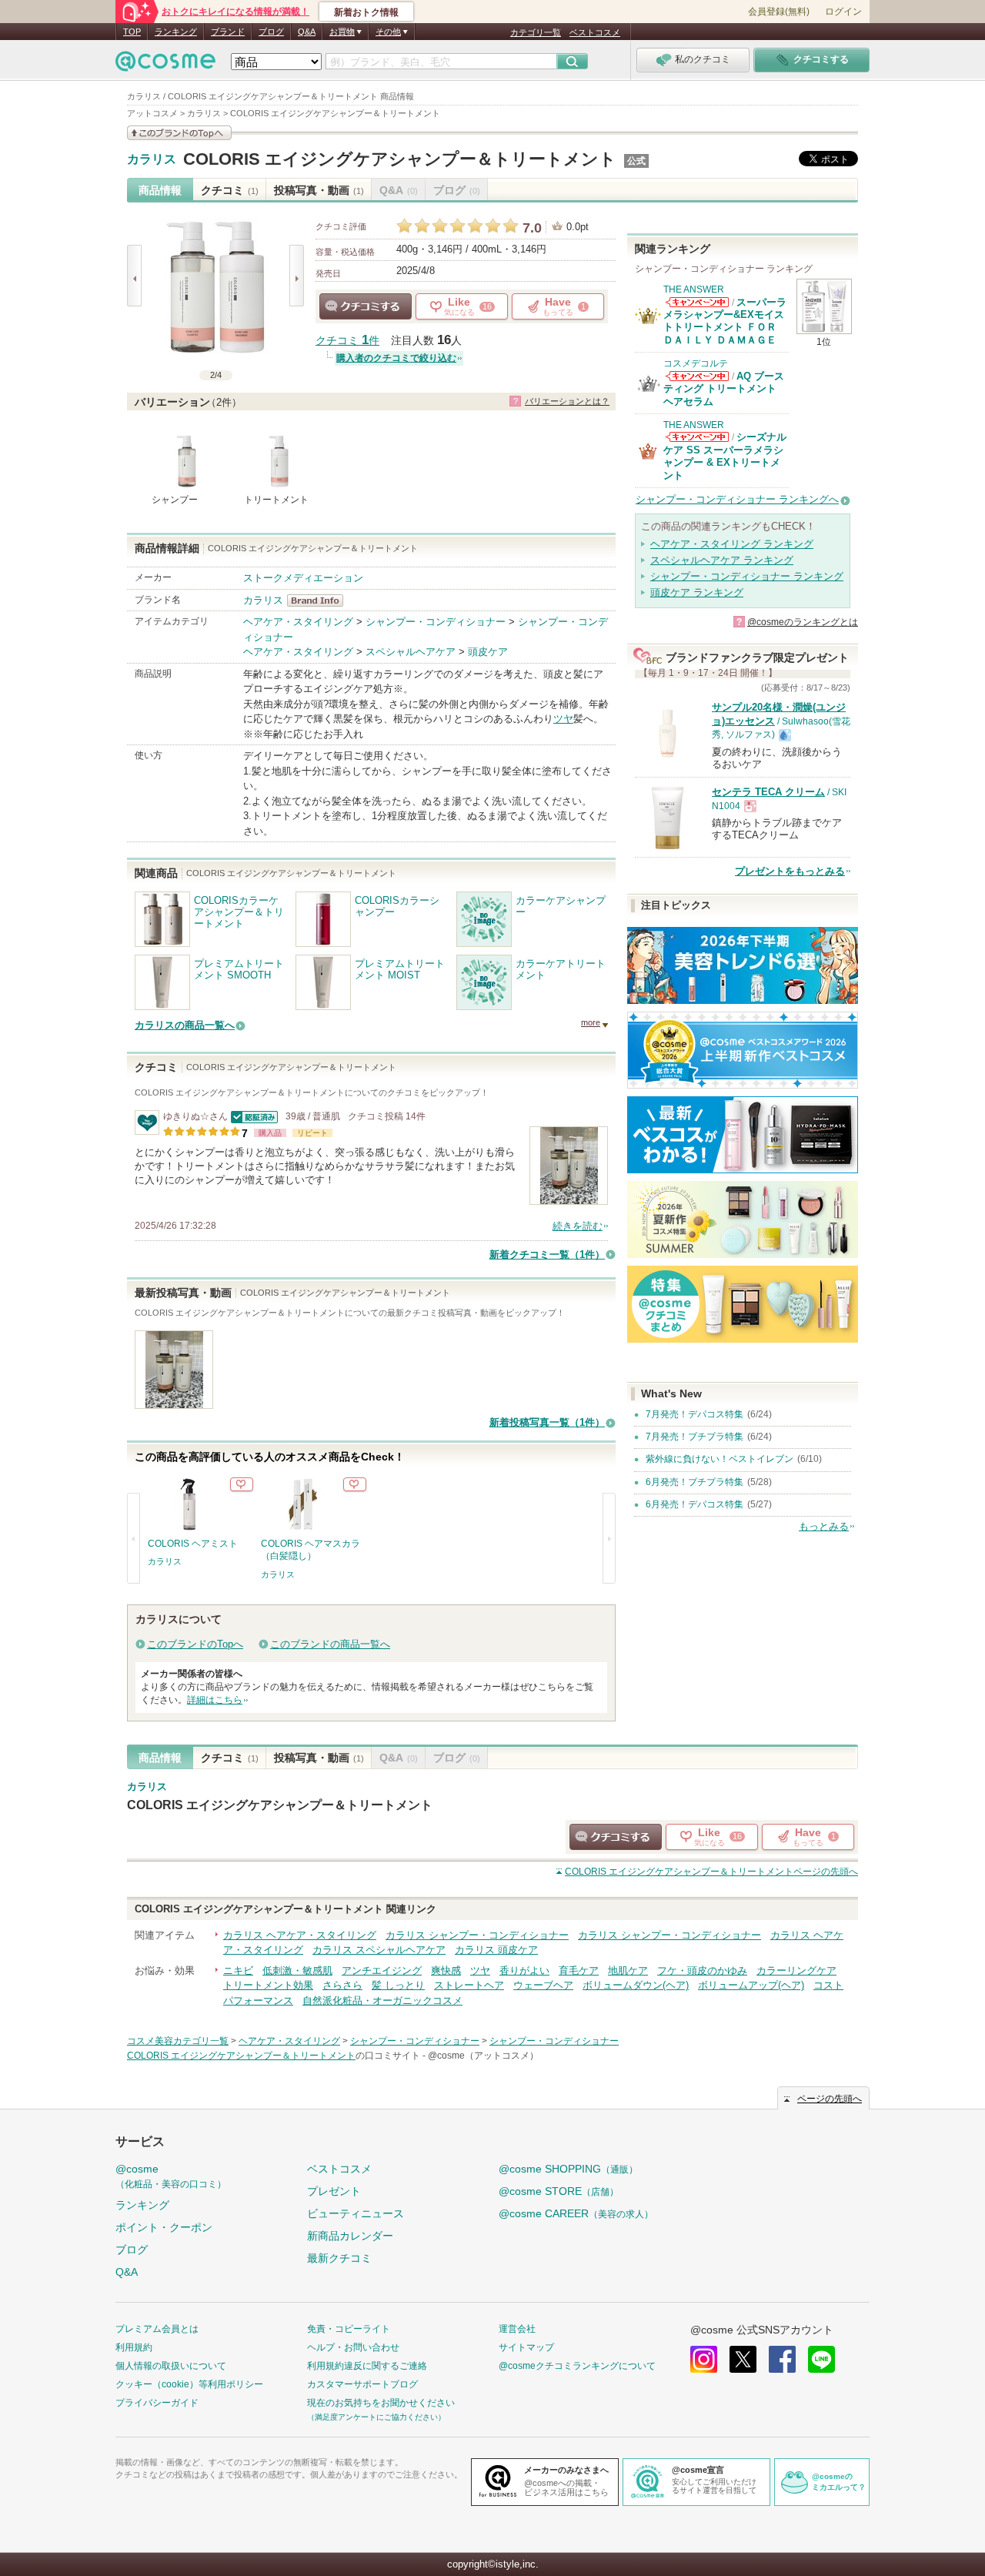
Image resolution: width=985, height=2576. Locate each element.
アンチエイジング (382, 1970)
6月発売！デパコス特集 (695, 1504)
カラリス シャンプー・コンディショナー (477, 1935)
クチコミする (366, 306)
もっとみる (824, 1526)
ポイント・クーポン (164, 2227)
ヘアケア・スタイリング (298, 622)
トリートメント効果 (268, 1985)
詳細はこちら (215, 1700)
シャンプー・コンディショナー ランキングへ (737, 499)
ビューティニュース (356, 2213)
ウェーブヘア (543, 1985)
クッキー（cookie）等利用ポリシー (189, 2384)
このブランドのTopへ (195, 1644)
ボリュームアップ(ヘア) (751, 1985)
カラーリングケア (796, 1970)
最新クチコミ (339, 2258)
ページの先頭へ (711, 1872)
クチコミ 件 (347, 341)
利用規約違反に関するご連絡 (367, 2366)
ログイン (843, 12)
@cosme (171, 2176)
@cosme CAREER (576, 2213)
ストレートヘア (469, 1985)
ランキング (176, 32)
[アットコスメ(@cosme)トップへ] (165, 65)
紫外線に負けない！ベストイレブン (720, 1459)
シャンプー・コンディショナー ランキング (747, 576)
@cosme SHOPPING (568, 2169)
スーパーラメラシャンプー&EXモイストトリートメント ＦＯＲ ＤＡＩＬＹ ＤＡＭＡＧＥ (725, 321)
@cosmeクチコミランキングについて (577, 2366)
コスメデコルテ (696, 363)
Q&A (307, 32)
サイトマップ (526, 2347)
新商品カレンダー (350, 2236)
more (591, 1022)
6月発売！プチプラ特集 (695, 1482)
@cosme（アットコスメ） (483, 2056)
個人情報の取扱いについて (171, 2366)
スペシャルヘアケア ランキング (722, 560)
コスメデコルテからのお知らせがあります (697, 376)
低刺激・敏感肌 (297, 1970)
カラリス (152, 159)
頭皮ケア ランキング (697, 592)
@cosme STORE (559, 2191)
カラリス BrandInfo (320, 601)
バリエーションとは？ (567, 401)
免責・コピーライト (349, 2329)
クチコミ (230, 190)
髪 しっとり (398, 1985)
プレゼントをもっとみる (790, 871)
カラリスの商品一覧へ (185, 1025)
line (821, 2359)
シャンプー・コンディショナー (436, 622)
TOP (132, 32)
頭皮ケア (488, 652)
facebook (782, 2359)
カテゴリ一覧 (536, 32)
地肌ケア (628, 1970)
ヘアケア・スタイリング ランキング (732, 544)
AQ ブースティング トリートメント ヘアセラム (724, 389)
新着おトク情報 (366, 12)
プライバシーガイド (157, 2403)
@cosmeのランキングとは (803, 622)
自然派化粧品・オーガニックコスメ (382, 2001)
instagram (704, 2359)
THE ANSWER (694, 289)
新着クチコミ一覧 (547, 1255)
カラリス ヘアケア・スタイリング (300, 1935)
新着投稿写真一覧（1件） (547, 1422)
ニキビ (238, 1970)
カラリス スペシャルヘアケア (379, 1950)
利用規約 (134, 2347)
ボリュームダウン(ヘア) (636, 1985)
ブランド (228, 32)
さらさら (342, 1985)
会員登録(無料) (779, 12)
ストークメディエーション (303, 578)
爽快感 (446, 1970)
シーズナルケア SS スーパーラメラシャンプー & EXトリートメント (725, 456)
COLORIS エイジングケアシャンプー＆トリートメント (400, 159)
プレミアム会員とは (157, 2329)
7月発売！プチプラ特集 (695, 1437)
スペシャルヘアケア (411, 652)
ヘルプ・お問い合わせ (353, 2347)
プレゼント (334, 2191)
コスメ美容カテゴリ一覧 (178, 2041)
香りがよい (524, 1970)
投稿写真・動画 (319, 190)
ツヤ (563, 719)
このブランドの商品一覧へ (330, 1644)
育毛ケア (579, 1970)
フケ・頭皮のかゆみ (702, 1970)
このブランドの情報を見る (179, 133)
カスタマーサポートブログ (362, 2384)
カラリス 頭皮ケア (496, 1950)
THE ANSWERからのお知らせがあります (697, 302)
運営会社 (517, 2329)
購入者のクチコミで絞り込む (396, 358)
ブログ (271, 32)
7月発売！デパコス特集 (695, 1414)
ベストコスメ (595, 32)
